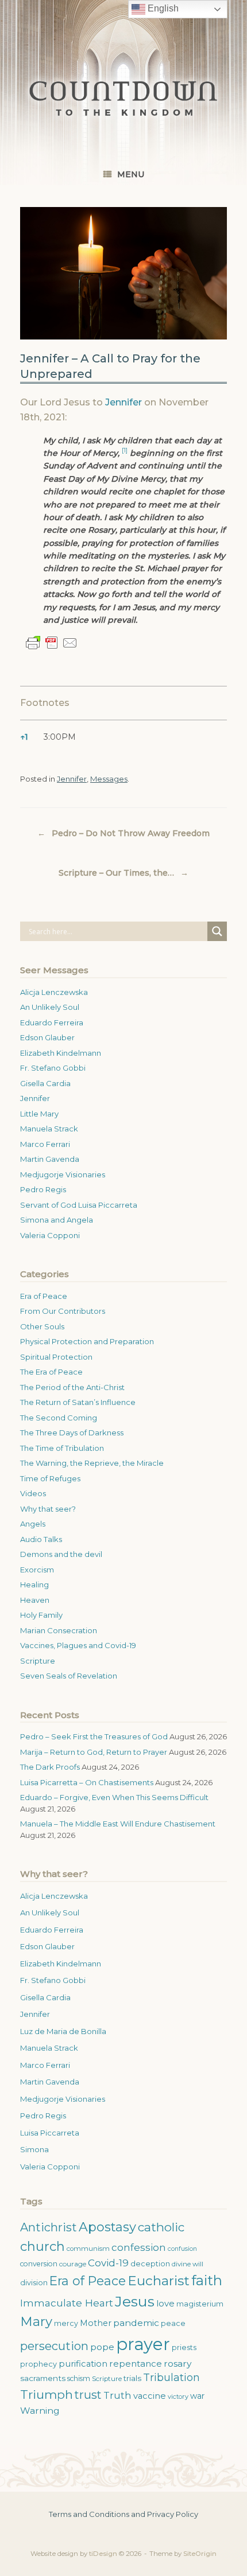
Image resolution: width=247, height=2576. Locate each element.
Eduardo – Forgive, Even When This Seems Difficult (114, 1797)
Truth (117, 2395)
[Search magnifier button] (217, 931)
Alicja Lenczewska (54, 992)
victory (178, 2397)
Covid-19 (108, 2263)
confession (139, 2247)
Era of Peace (44, 1296)
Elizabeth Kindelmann (61, 1053)
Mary (36, 2322)
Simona (34, 2149)
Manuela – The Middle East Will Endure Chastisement (118, 1824)
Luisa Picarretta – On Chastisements (87, 1782)
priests (184, 2347)
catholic (161, 2227)
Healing (34, 1584)
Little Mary (39, 1114)
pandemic (136, 2323)
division (34, 2283)
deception (150, 2264)
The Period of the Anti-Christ (72, 1387)
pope (102, 2347)
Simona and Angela (57, 1220)
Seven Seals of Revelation (69, 1676)
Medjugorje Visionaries (63, 1174)
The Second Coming (59, 1418)
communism (88, 2249)
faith (207, 2280)
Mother (96, 2323)
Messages (109, 779)
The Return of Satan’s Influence (78, 1402)
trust (88, 2395)
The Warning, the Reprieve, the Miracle (92, 1463)
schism (79, 2378)
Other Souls (42, 1326)
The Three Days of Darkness (72, 1433)
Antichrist (49, 2227)
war (197, 2396)
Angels (33, 1524)
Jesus (135, 2301)
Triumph (47, 2394)
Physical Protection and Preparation (87, 1341)
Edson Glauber (47, 1037)
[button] (125, 453)
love (165, 2304)
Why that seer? (48, 1509)
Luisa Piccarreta (50, 2133)
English (162, 8)
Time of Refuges (50, 1478)
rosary (177, 2364)
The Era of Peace (51, 1372)
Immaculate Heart (67, 2303)
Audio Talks (41, 1539)
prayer (143, 2344)
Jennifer (123, 402)
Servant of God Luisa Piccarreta (79, 1205)
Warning (40, 2411)
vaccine (150, 2396)
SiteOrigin (200, 2554)
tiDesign (103, 2554)
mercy (66, 2323)
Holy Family (41, 1615)
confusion (182, 2249)
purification (83, 2364)
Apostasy (107, 2227)
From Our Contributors (63, 1311)
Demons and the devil (61, 1554)
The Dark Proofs (50, 1767)
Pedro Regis (43, 1189)
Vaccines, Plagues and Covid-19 (78, 1645)
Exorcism (37, 1570)
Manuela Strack (49, 1129)
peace (173, 2323)
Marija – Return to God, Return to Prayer (94, 1752)
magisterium (200, 2304)
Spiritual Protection (56, 1357)
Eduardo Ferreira (52, 1022)
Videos (33, 1493)
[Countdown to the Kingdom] (123, 98)
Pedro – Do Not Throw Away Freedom (123, 833)
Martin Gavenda (50, 1159)
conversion (39, 2264)
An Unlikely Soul (50, 1007)
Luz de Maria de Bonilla (63, 2031)
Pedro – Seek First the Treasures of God (94, 1736)
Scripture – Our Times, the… (123, 873)
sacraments (43, 2378)
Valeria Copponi (50, 1235)
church (43, 2247)
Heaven (35, 1600)
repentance (136, 2364)
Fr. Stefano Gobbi (53, 1068)
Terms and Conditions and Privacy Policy (123, 2514)
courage (73, 2264)
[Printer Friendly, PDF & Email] (52, 643)
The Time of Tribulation (62, 1448)
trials (132, 2378)
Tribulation (171, 2377)
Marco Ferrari (45, 1144)
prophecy (38, 2364)
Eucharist (159, 2281)
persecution (54, 2346)
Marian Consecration (59, 1630)
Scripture (38, 1661)
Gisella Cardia (45, 1083)
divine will (188, 2264)
